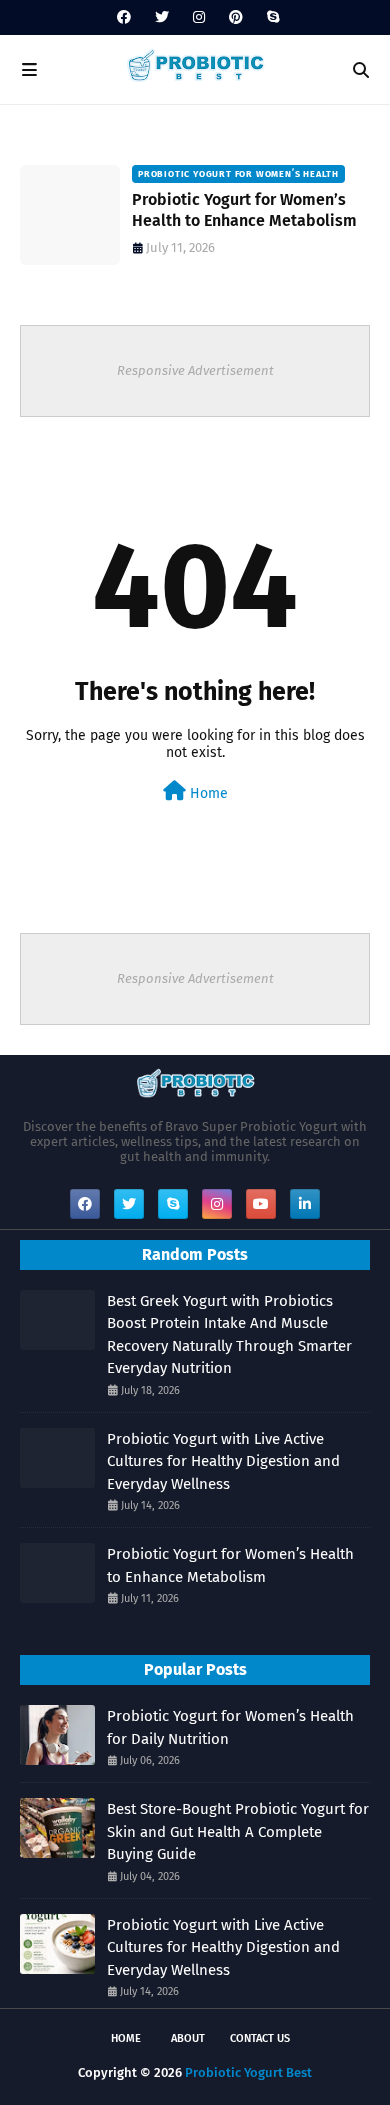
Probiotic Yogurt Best (248, 2072)
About (188, 2038)
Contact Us (260, 2038)
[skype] (270, 17)
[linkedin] (305, 1204)
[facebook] (124, 17)
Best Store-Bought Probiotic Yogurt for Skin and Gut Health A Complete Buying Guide (238, 1831)
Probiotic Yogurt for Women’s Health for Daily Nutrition (230, 1727)
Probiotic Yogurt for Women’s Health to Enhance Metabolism (244, 210)
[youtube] (261, 1204)
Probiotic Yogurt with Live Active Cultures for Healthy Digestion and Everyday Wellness (223, 1461)
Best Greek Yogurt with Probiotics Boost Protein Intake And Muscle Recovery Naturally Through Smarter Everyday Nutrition (229, 1335)
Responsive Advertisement (195, 370)
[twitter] (162, 17)
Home (207, 793)
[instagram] (199, 17)
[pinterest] (236, 17)
